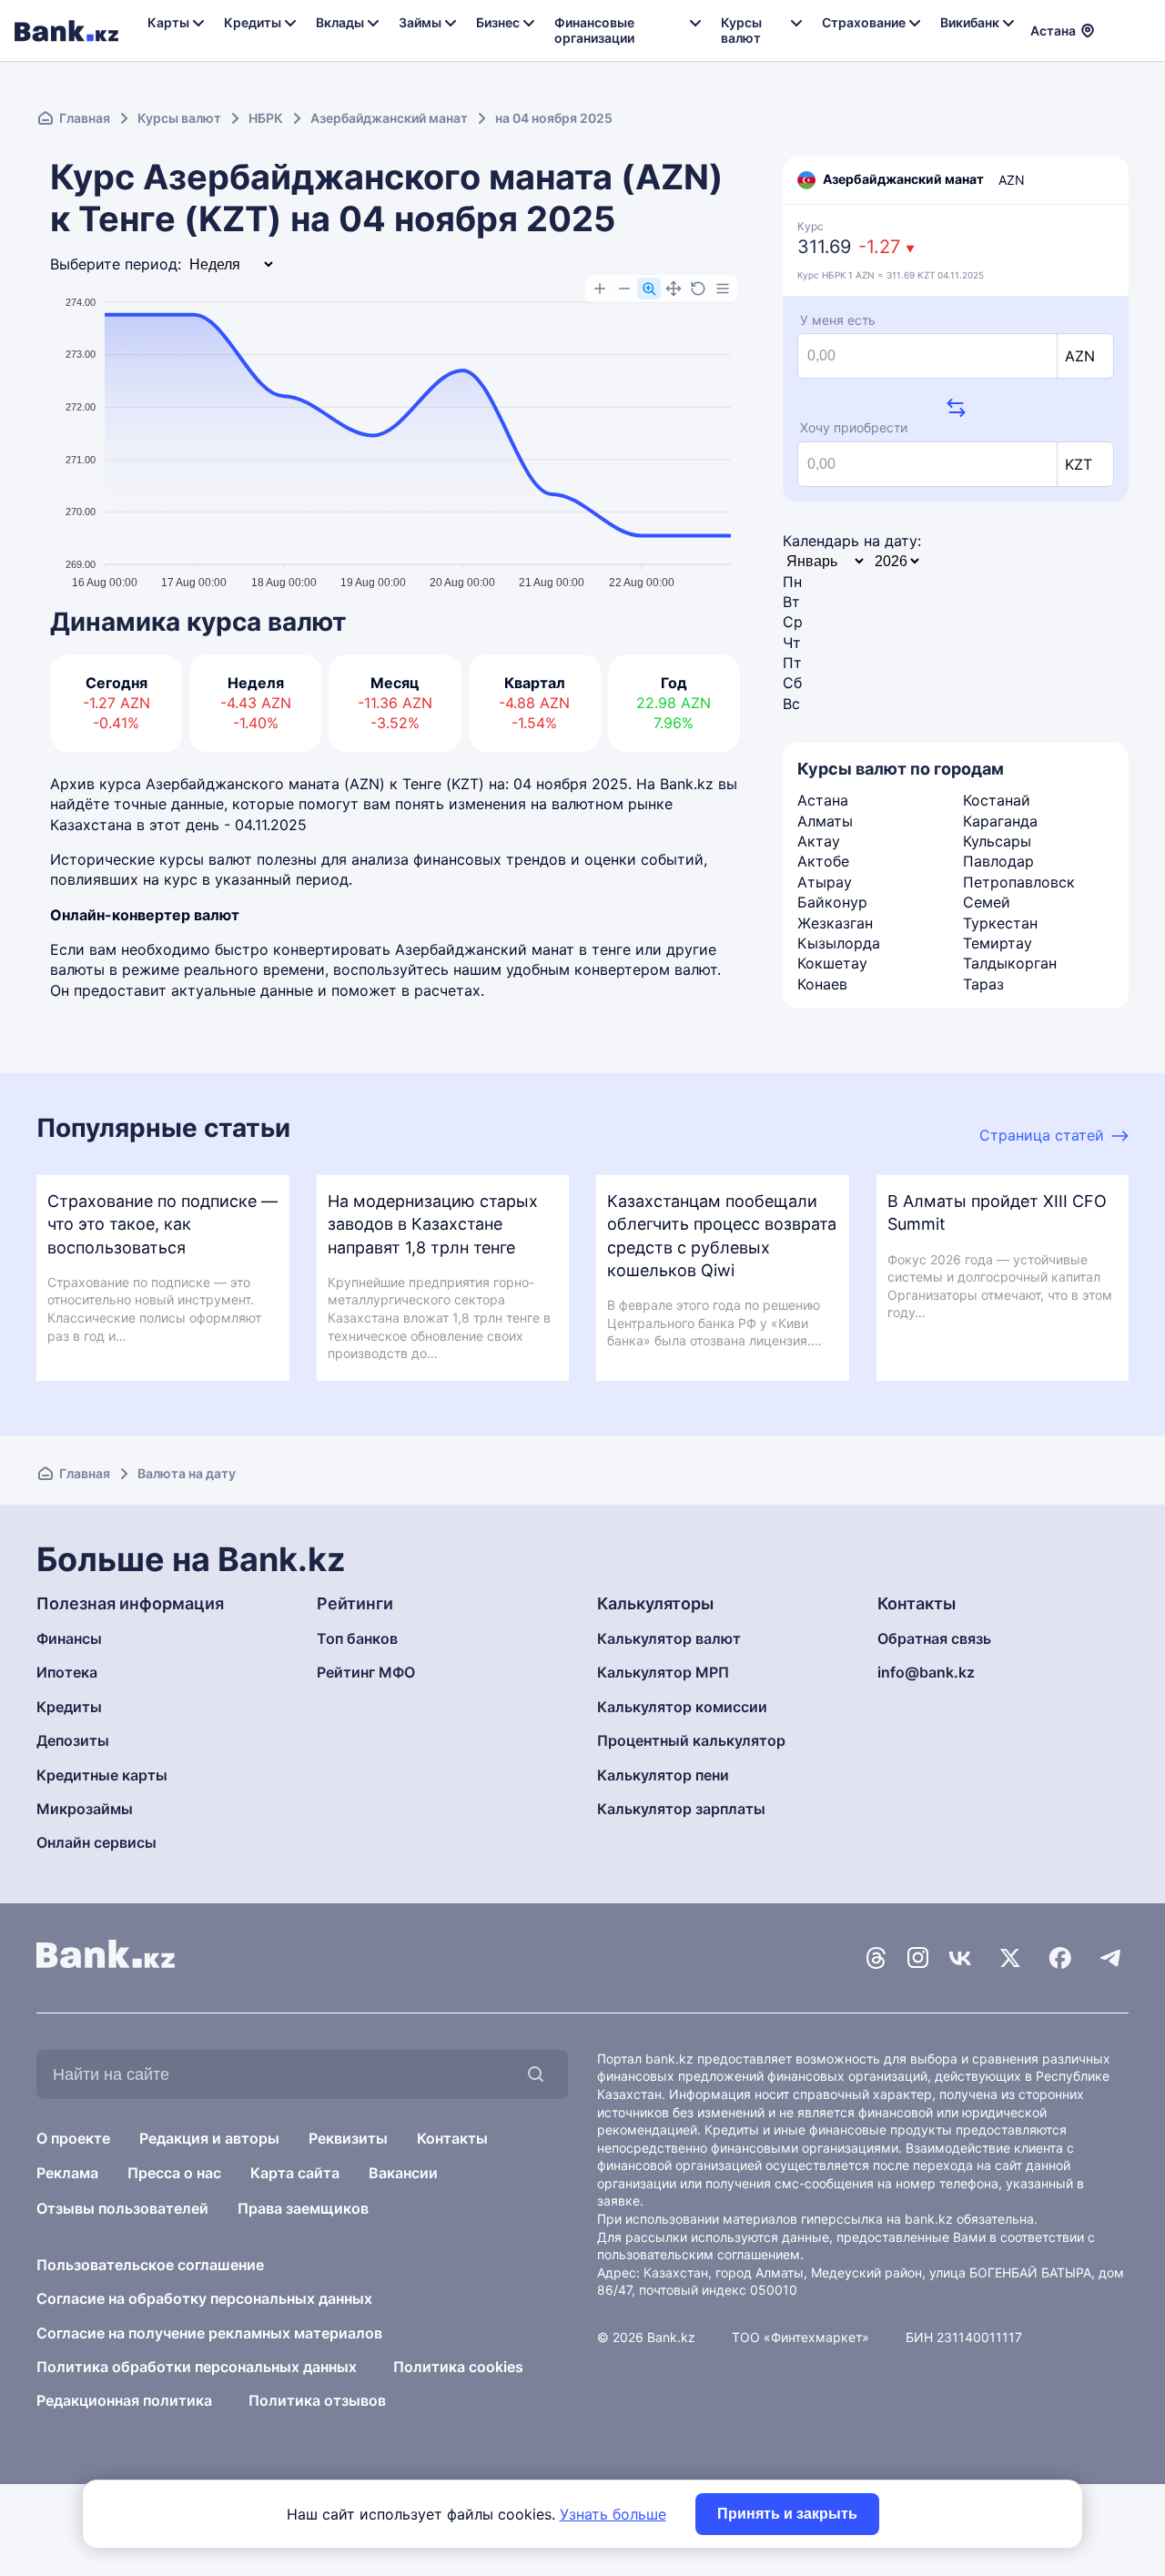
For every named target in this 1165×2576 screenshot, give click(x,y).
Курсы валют (179, 118)
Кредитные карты (102, 1775)
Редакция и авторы (209, 2138)
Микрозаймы (85, 1809)
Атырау (825, 882)
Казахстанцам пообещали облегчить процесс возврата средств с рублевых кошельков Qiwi (722, 1236)
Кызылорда (839, 943)
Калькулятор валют (669, 1638)
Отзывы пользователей (122, 2208)
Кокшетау (832, 963)
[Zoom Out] (624, 289)
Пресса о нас (174, 2173)
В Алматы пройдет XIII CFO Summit (997, 1212)
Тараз (983, 984)
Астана (823, 800)
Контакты (452, 2138)
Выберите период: (116, 264)
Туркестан (1000, 923)
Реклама (67, 2173)
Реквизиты (348, 2138)
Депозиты (73, 1740)
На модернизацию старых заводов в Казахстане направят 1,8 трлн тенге (433, 1224)
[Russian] (1119, 18)
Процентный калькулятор (691, 1740)
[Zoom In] (600, 289)
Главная (85, 118)
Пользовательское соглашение (150, 2265)
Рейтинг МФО (366, 1672)
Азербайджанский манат (389, 118)
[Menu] (723, 289)
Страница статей (1042, 1135)
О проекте (73, 2138)
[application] (395, 434)
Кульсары (997, 841)
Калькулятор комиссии (682, 1707)
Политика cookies (458, 2367)
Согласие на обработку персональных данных (204, 2298)
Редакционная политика (124, 2400)
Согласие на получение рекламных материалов (209, 2333)
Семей (987, 902)
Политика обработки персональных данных (197, 2367)
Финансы (69, 1638)
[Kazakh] (1119, 39)
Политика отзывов (317, 2400)
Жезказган (835, 923)
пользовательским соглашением (699, 2254)
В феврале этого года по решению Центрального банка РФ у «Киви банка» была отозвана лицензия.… (714, 1323)
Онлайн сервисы (96, 1842)
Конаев (822, 984)
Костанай (997, 800)
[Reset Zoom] (698, 289)
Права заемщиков (303, 2208)
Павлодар (998, 861)
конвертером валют (646, 969)
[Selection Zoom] (649, 289)
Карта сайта (295, 2173)
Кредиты (69, 1707)
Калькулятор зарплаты (681, 1809)
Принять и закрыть (787, 2514)
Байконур (832, 902)
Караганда (1000, 821)
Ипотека (67, 1672)
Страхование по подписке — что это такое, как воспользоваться (162, 1224)
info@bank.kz (926, 1672)
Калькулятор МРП (663, 1672)
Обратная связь (934, 1638)
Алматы (825, 821)
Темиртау (998, 943)
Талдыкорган (1010, 963)
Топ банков (357, 1638)
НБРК (266, 118)
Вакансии (403, 2173)
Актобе (823, 861)
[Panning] (674, 289)
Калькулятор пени (663, 1775)
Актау (819, 841)
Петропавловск (1019, 882)
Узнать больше (613, 2514)
